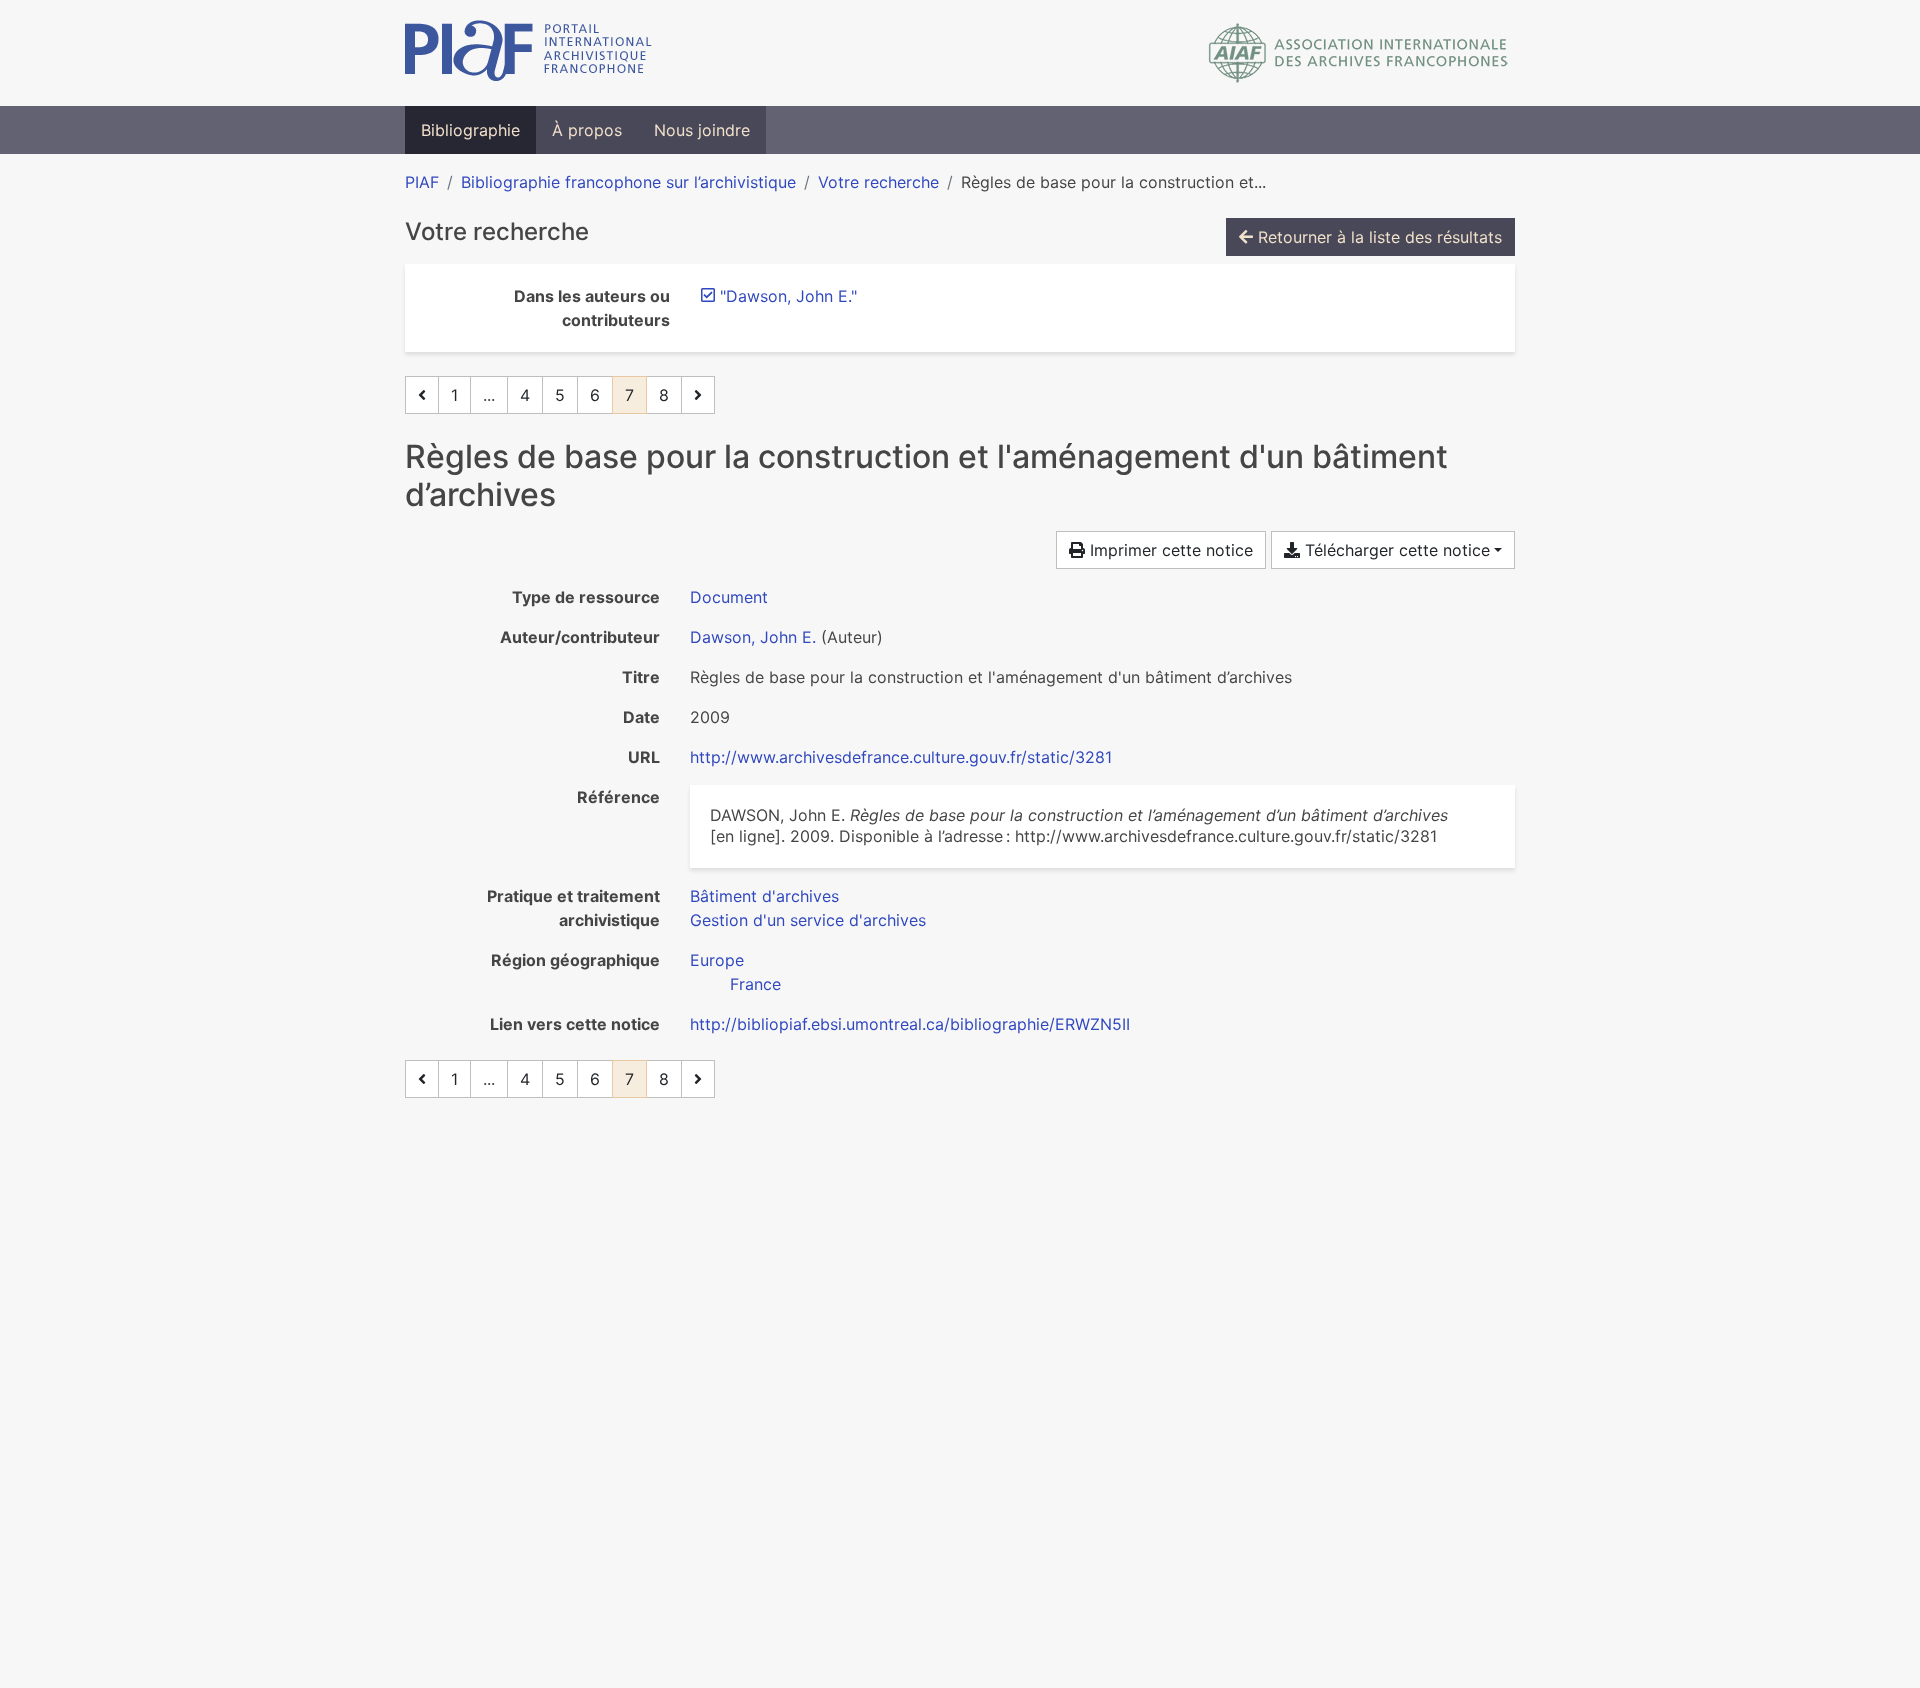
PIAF (422, 182)
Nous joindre (702, 130)
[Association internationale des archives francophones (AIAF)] (1358, 53)
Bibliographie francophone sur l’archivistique (628, 182)
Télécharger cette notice (1395, 550)
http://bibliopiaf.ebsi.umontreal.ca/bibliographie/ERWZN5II (910, 1024)
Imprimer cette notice (1169, 550)
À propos (587, 130)
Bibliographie (470, 130)
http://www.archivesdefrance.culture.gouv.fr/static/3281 (901, 757)
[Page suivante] (698, 395)
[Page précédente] (422, 395)
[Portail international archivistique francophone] (528, 53)
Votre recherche (878, 182)
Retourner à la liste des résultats (1377, 237)
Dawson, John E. (753, 637)
